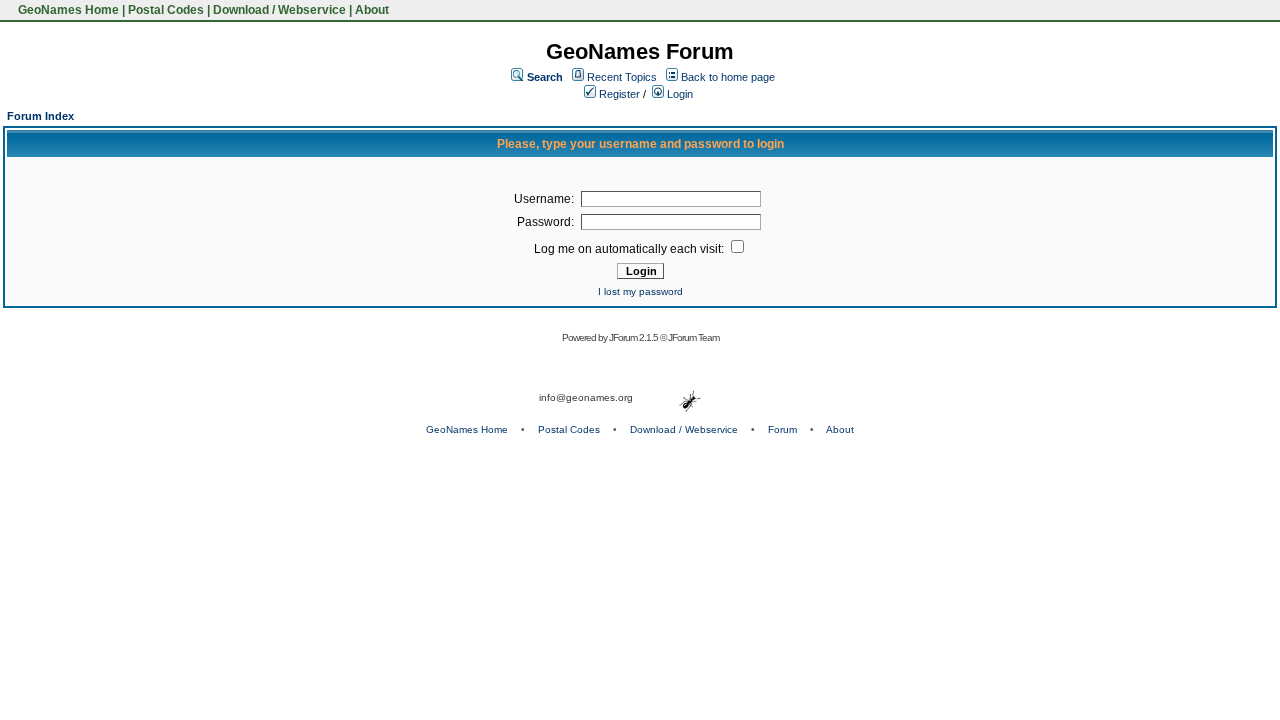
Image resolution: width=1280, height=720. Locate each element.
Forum (782, 429)
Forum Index (40, 116)
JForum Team (693, 337)
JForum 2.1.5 (634, 337)
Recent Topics (622, 77)
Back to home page (728, 77)
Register (618, 94)
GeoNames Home (67, 10)
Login (678, 94)
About (372, 10)
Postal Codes (166, 10)
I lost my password (640, 291)
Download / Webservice (279, 10)
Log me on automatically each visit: (630, 249)
